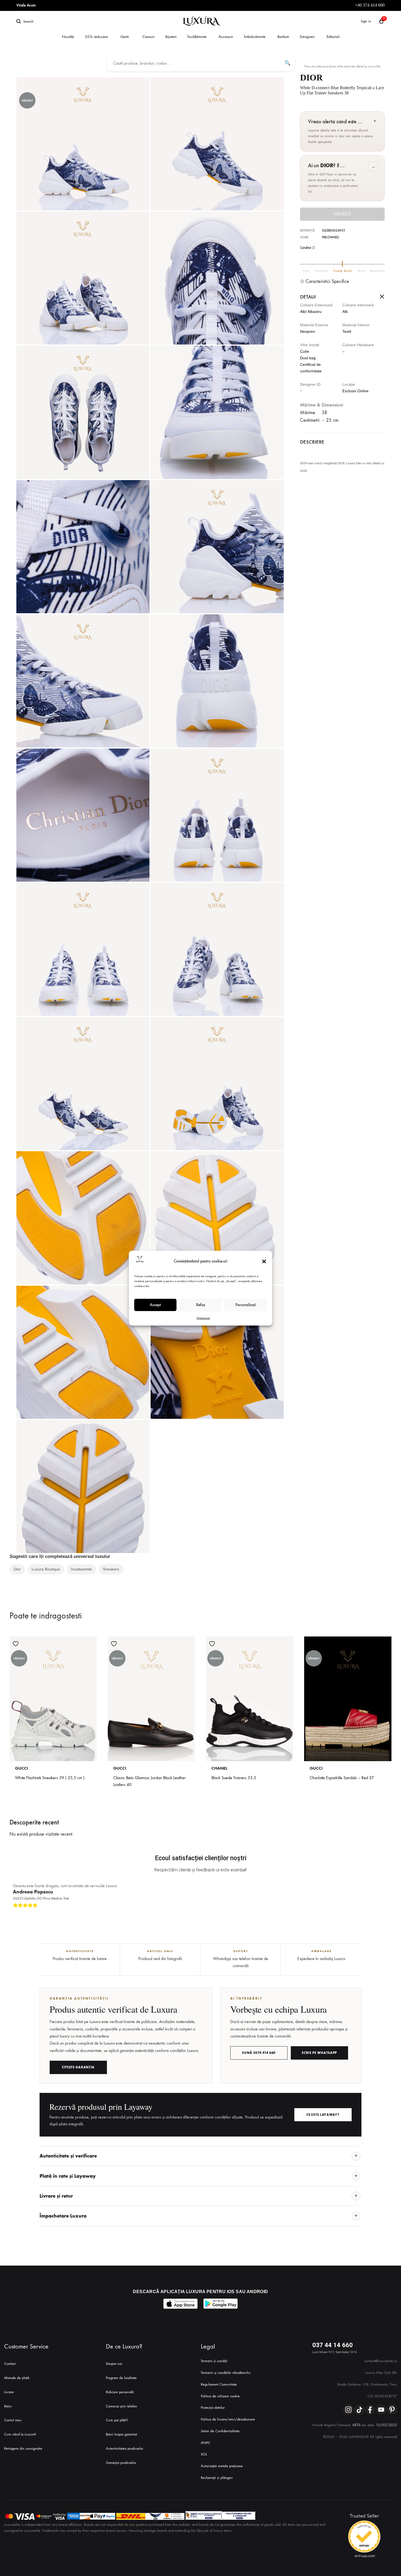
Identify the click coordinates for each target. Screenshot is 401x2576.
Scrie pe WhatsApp (319, 2053)
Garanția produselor (121, 2463)
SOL (204, 2454)
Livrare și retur (56, 2196)
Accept (155, 1305)
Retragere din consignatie (23, 2448)
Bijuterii (171, 37)
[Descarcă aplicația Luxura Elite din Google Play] (221, 2304)
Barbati (283, 37)
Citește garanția (78, 2067)
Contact (10, 2364)
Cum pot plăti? (117, 2420)
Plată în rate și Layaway (68, 2176)
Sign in (366, 21)
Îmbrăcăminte (255, 37)
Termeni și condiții (214, 2361)
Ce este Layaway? (323, 2115)
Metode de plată (17, 2378)
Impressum (203, 1318)
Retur (8, 2406)
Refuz (201, 1305)
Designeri (307, 37)
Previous (381, 1914)
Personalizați (246, 1305)
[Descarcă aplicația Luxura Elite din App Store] (180, 2304)
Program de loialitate (121, 2378)
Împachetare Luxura (63, 2216)
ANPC (206, 2443)
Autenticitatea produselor (125, 2448)
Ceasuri (148, 37)
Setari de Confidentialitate (220, 2431)
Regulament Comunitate (219, 2384)
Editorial (333, 37)
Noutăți (68, 37)
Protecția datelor (213, 2408)
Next (386, 1914)
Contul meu (13, 2420)
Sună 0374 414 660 (259, 2053)
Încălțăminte (197, 37)
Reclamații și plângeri (217, 2478)
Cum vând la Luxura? (20, 2434)
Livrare (9, 2392)
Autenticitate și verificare (68, 2156)
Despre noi (114, 2364)
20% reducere (96, 37)
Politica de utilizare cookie (220, 2396)
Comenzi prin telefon (122, 2406)
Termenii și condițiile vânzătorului (226, 2373)
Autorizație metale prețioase (222, 2466)
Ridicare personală (120, 2392)
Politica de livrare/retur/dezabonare (228, 2419)
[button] (264, 1261)
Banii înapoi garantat (121, 2434)
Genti (125, 37)
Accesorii (226, 37)
